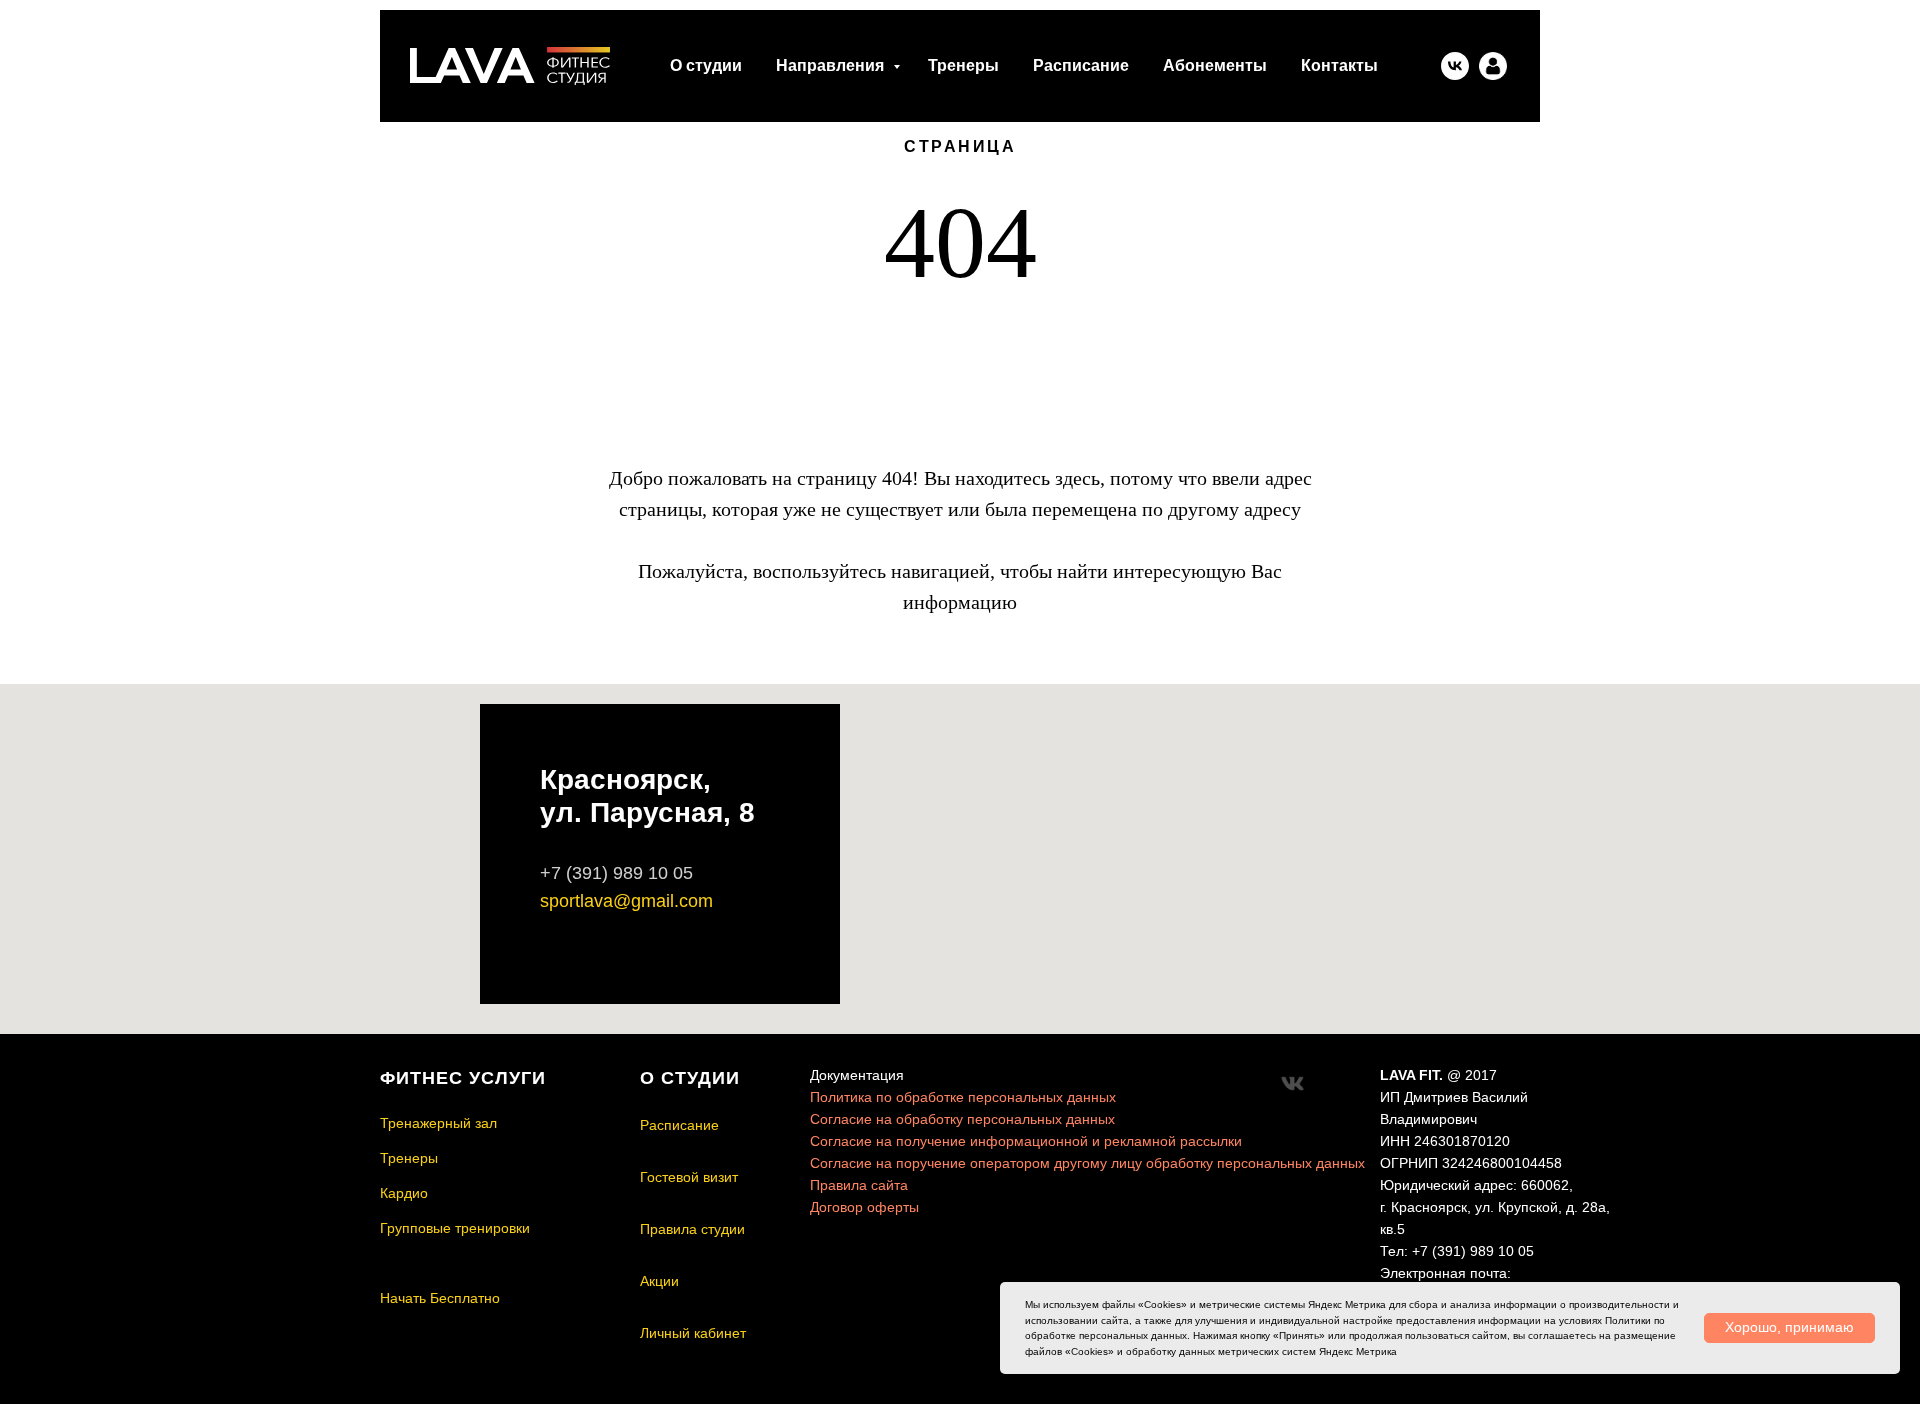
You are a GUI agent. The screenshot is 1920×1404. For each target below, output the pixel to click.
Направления (832, 65)
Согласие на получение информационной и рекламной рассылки (1026, 1141)
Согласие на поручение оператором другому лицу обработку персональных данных (1087, 1163)
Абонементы (1215, 65)
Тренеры (963, 65)
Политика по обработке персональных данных (963, 1097)
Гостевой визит (689, 1177)
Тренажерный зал (438, 1123)
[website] (1493, 66)
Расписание (1081, 65)
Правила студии (692, 1229)
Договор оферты (864, 1207)
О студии (706, 65)
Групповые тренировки (455, 1228)
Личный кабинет (693, 1333)
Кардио (404, 1193)
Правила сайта (859, 1185)
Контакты (1339, 65)
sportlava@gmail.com (626, 901)
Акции (659, 1281)
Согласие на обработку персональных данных (962, 1119)
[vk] (1455, 66)
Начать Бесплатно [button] (440, 1298)
